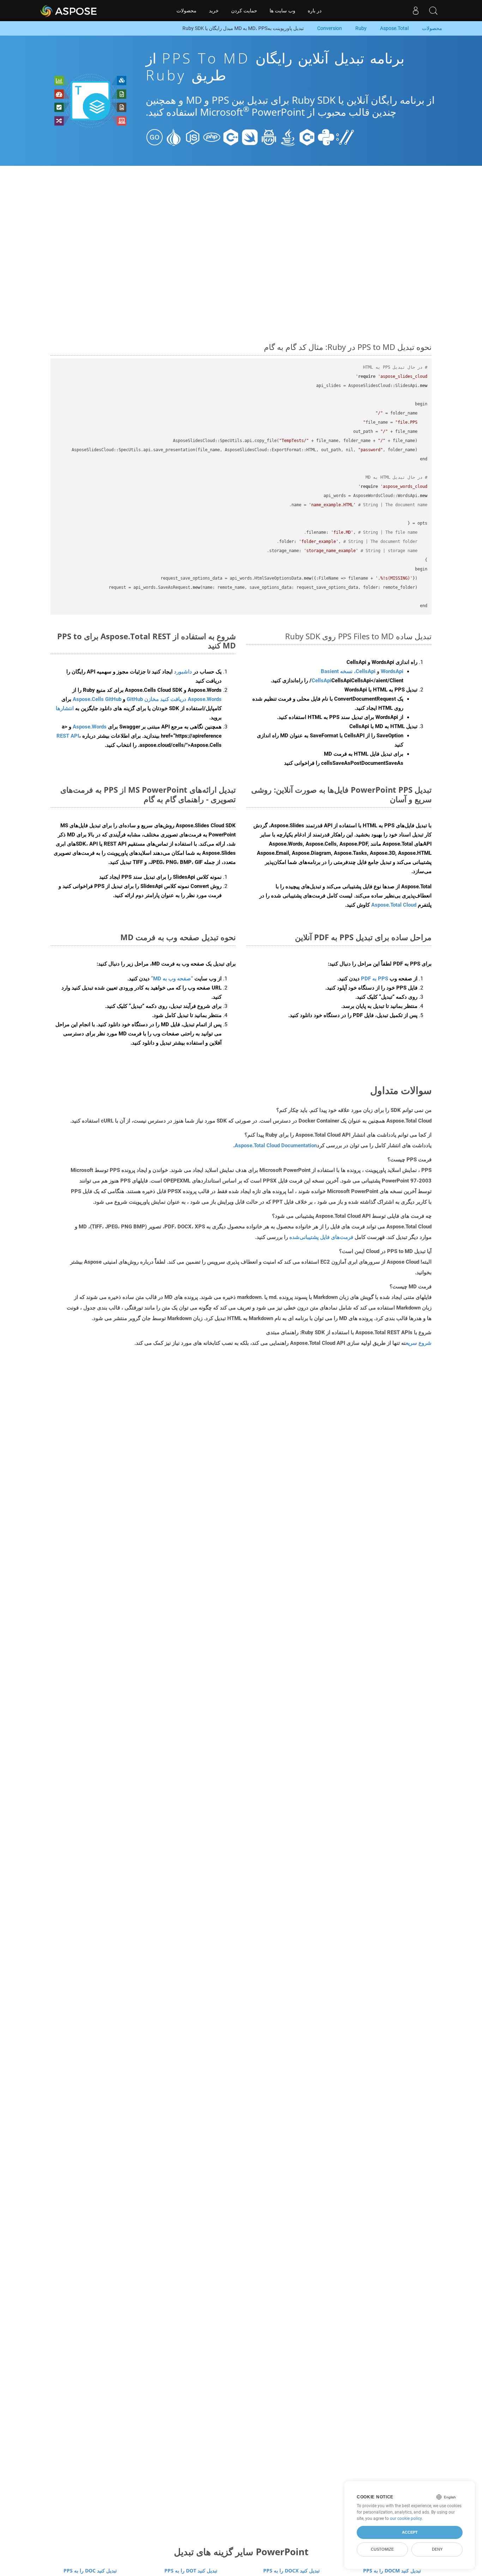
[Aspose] (69, 11)
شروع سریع (419, 1343)
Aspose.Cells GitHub (97, 699)
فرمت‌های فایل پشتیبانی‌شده (321, 1237)
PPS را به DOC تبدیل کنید (90, 2571)
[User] (416, 11)
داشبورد (182, 672)
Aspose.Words (90, 727)
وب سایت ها (282, 11)
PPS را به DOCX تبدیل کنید (291, 2571)
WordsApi (392, 671)
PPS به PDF (375, 979)
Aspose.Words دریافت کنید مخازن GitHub (174, 699)
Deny (437, 2549)
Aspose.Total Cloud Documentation (276, 1145)
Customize (382, 2549)
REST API (68, 736)
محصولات (186, 11)
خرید (214, 11)
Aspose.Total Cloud (394, 905)
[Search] (433, 11)
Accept (410, 2532)
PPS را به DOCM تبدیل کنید (392, 2571)
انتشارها (65, 708)
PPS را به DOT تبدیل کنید (191, 2571)
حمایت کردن (244, 11)
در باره (315, 11)
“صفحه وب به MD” (172, 979)
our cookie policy (406, 2518)
